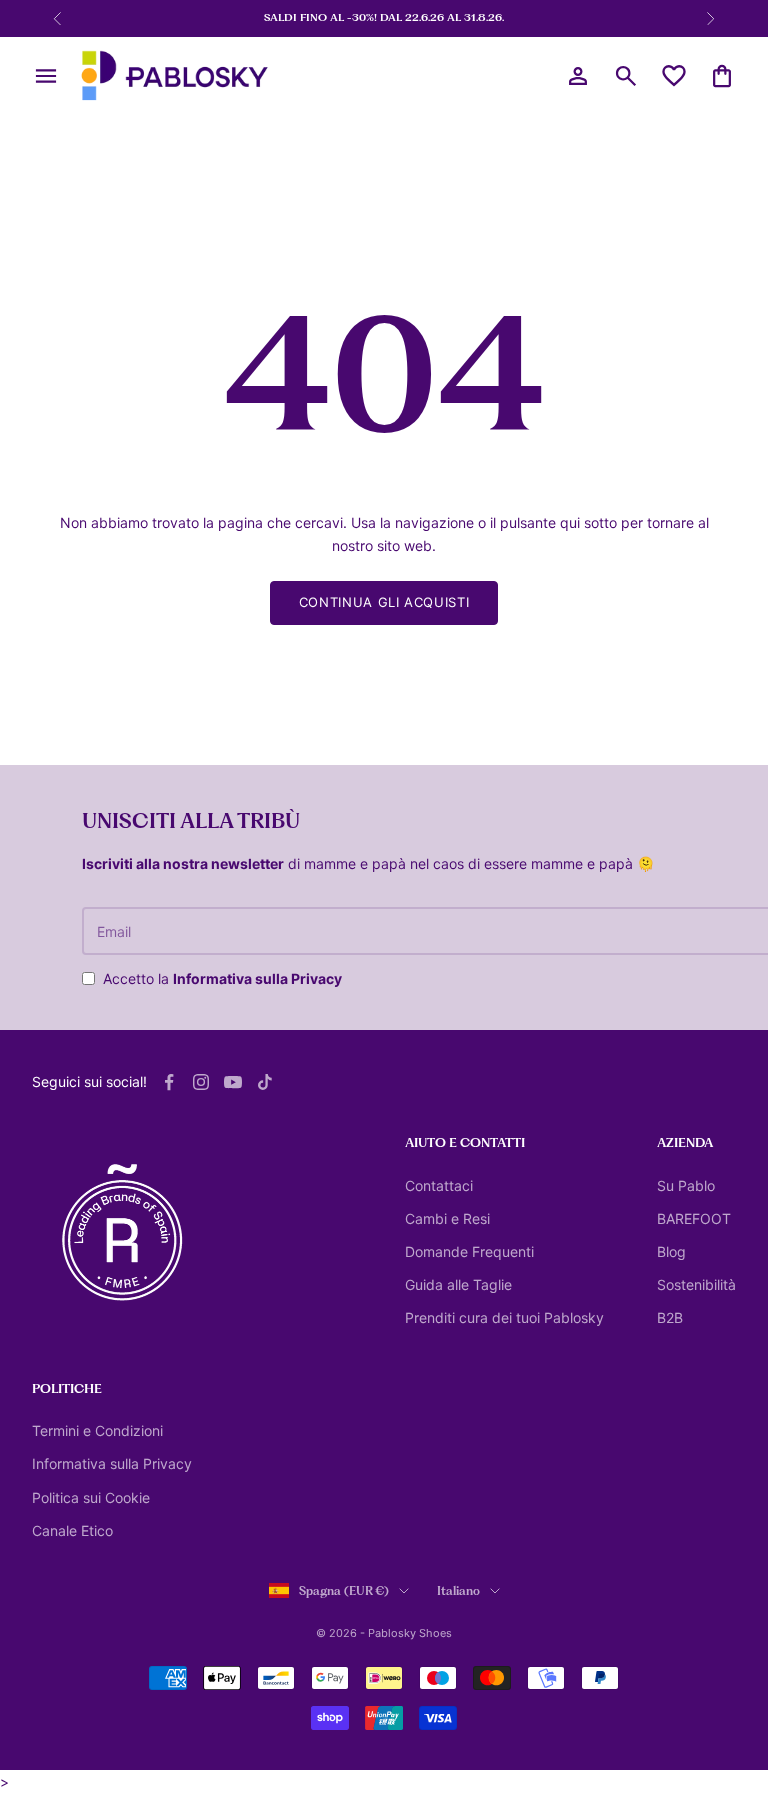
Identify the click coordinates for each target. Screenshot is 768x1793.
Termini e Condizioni (97, 1430)
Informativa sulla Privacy (257, 978)
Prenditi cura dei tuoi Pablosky (504, 1317)
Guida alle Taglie (458, 1284)
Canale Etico (72, 1530)
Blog (671, 1251)
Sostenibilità (696, 1284)
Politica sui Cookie (91, 1497)
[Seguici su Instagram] (201, 1082)
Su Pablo (686, 1185)
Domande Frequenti (469, 1251)
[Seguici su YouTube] (233, 1082)
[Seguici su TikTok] (265, 1082)
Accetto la (222, 978)
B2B (670, 1317)
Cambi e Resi (447, 1218)
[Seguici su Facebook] (169, 1082)
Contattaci (439, 1185)
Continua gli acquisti (384, 602)
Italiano (458, 1591)
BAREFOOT (694, 1218)
